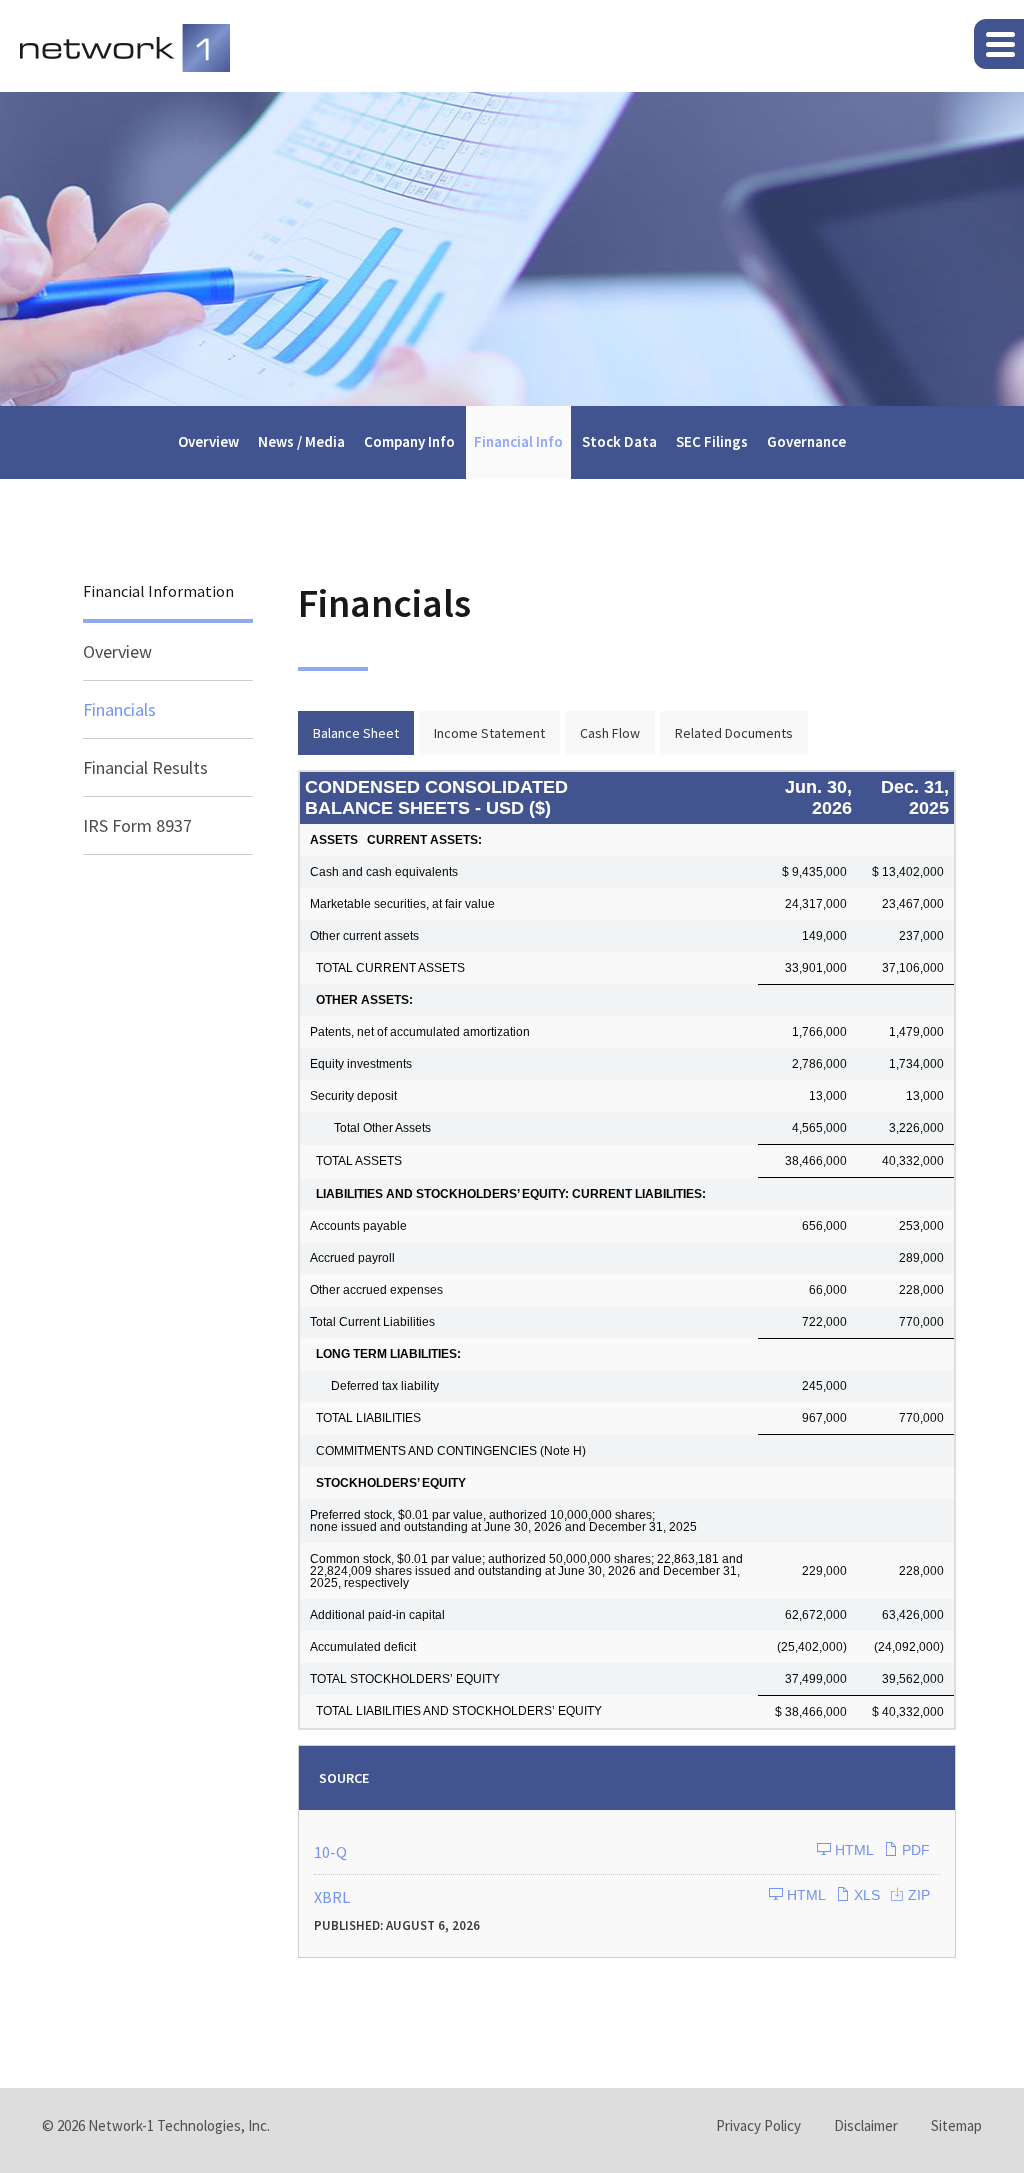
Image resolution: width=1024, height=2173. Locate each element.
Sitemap (956, 2125)
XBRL (332, 1897)
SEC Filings (712, 441)
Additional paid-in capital (377, 1615)
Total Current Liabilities (372, 1322)
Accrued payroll (352, 1258)
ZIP (917, 1895)
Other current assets (364, 936)
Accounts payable (358, 1226)
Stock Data (619, 441)
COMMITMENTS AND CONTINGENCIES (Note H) (448, 1451)
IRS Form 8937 (137, 825)
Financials (119, 709)
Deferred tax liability (374, 1386)
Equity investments (361, 1064)
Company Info (409, 441)
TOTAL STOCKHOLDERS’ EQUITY (405, 1679)
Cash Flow (610, 733)
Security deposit (353, 1096)
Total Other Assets (370, 1128)
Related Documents (734, 733)
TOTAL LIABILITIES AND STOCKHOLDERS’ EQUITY (456, 1711)
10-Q (330, 1852)
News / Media (301, 441)
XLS (865, 1895)
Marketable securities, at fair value (402, 904)
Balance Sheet (356, 733)
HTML (852, 1850)
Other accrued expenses (376, 1290)
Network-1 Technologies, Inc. (179, 2125)
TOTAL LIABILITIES (365, 1418)
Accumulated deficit (363, 1647)
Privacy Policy (758, 2125)
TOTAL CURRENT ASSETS (387, 968)
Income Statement (489, 733)
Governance (806, 441)
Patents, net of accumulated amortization (420, 1032)
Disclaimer (866, 2125)
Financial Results (145, 767)
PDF (914, 1850)
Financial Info (518, 441)
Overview (208, 441)
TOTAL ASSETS (356, 1161)
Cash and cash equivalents (384, 872)
